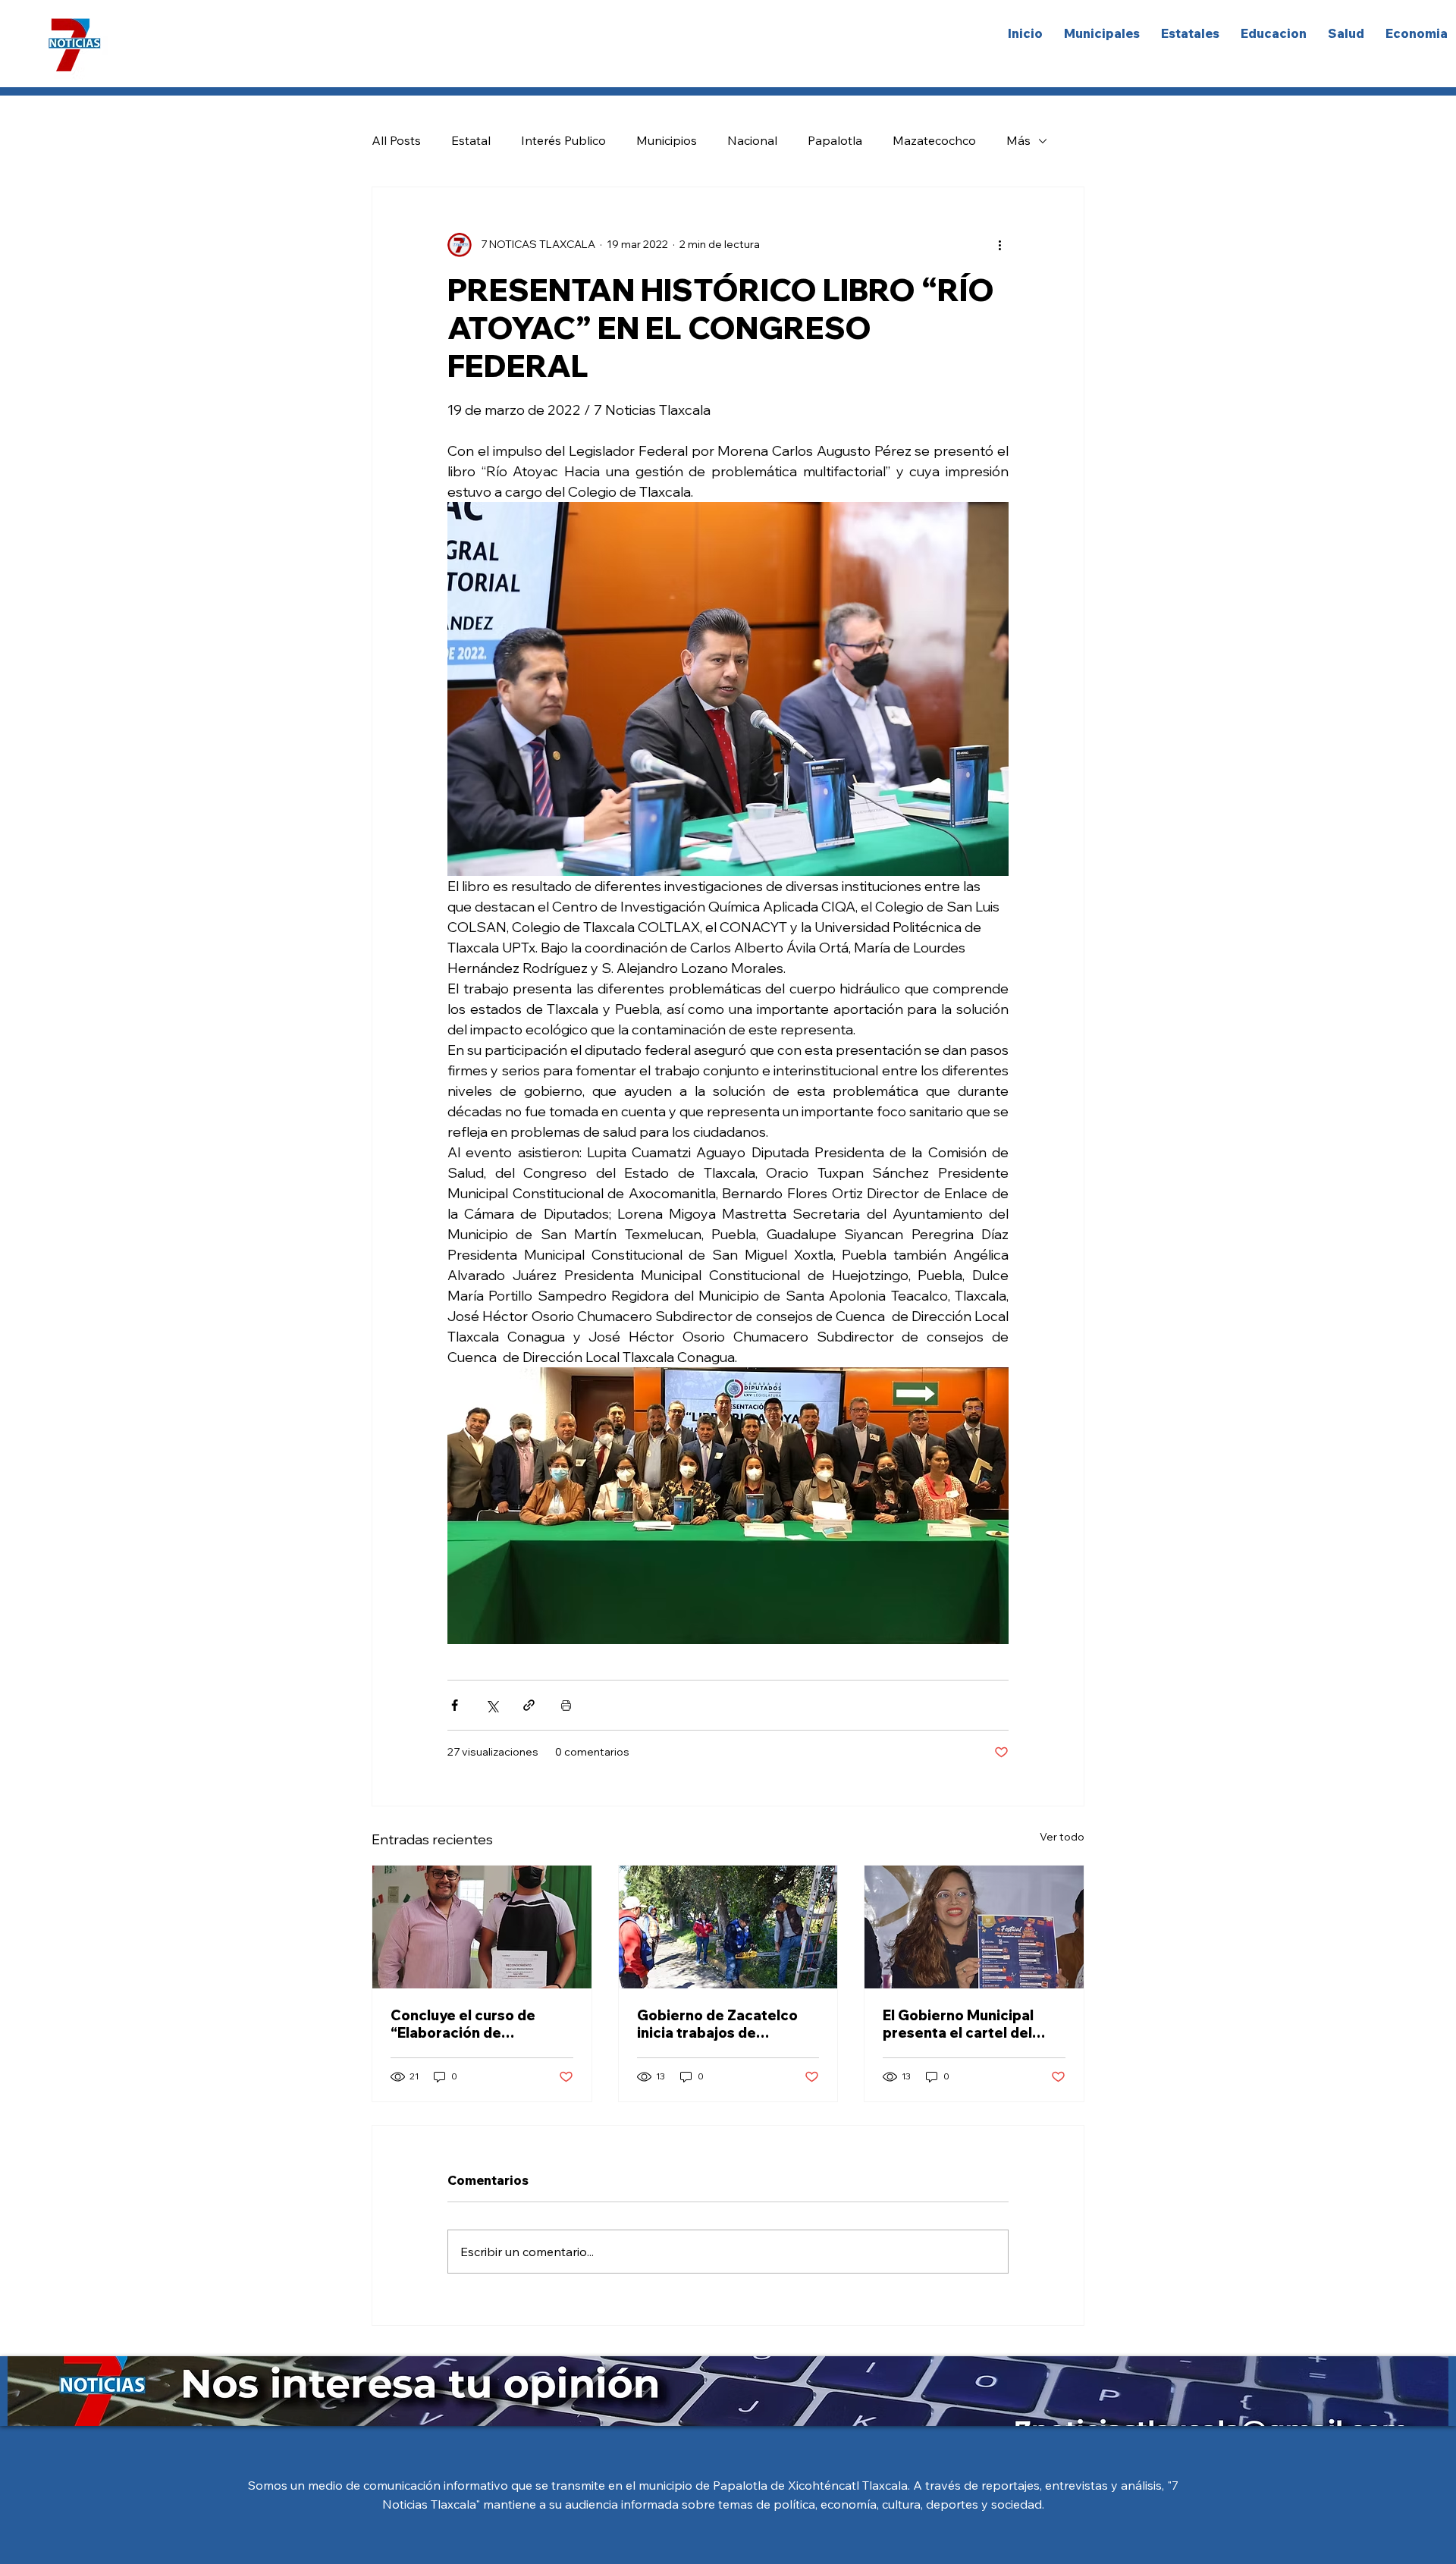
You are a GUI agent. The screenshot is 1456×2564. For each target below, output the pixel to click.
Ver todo (1062, 1837)
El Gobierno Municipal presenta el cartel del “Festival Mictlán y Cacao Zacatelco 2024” (970, 2024)
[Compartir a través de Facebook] (455, 1705)
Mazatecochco (934, 140)
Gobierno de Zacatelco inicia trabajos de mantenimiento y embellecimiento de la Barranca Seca (717, 2024)
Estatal (471, 140)
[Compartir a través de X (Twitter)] (492, 1705)
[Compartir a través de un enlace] (529, 1705)
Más (1018, 140)
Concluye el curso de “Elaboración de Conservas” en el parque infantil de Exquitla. (475, 2024)
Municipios (667, 140)
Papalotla (835, 140)
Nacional (752, 140)
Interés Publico (563, 140)
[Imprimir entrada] (566, 1705)
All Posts (396, 140)
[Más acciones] (999, 245)
